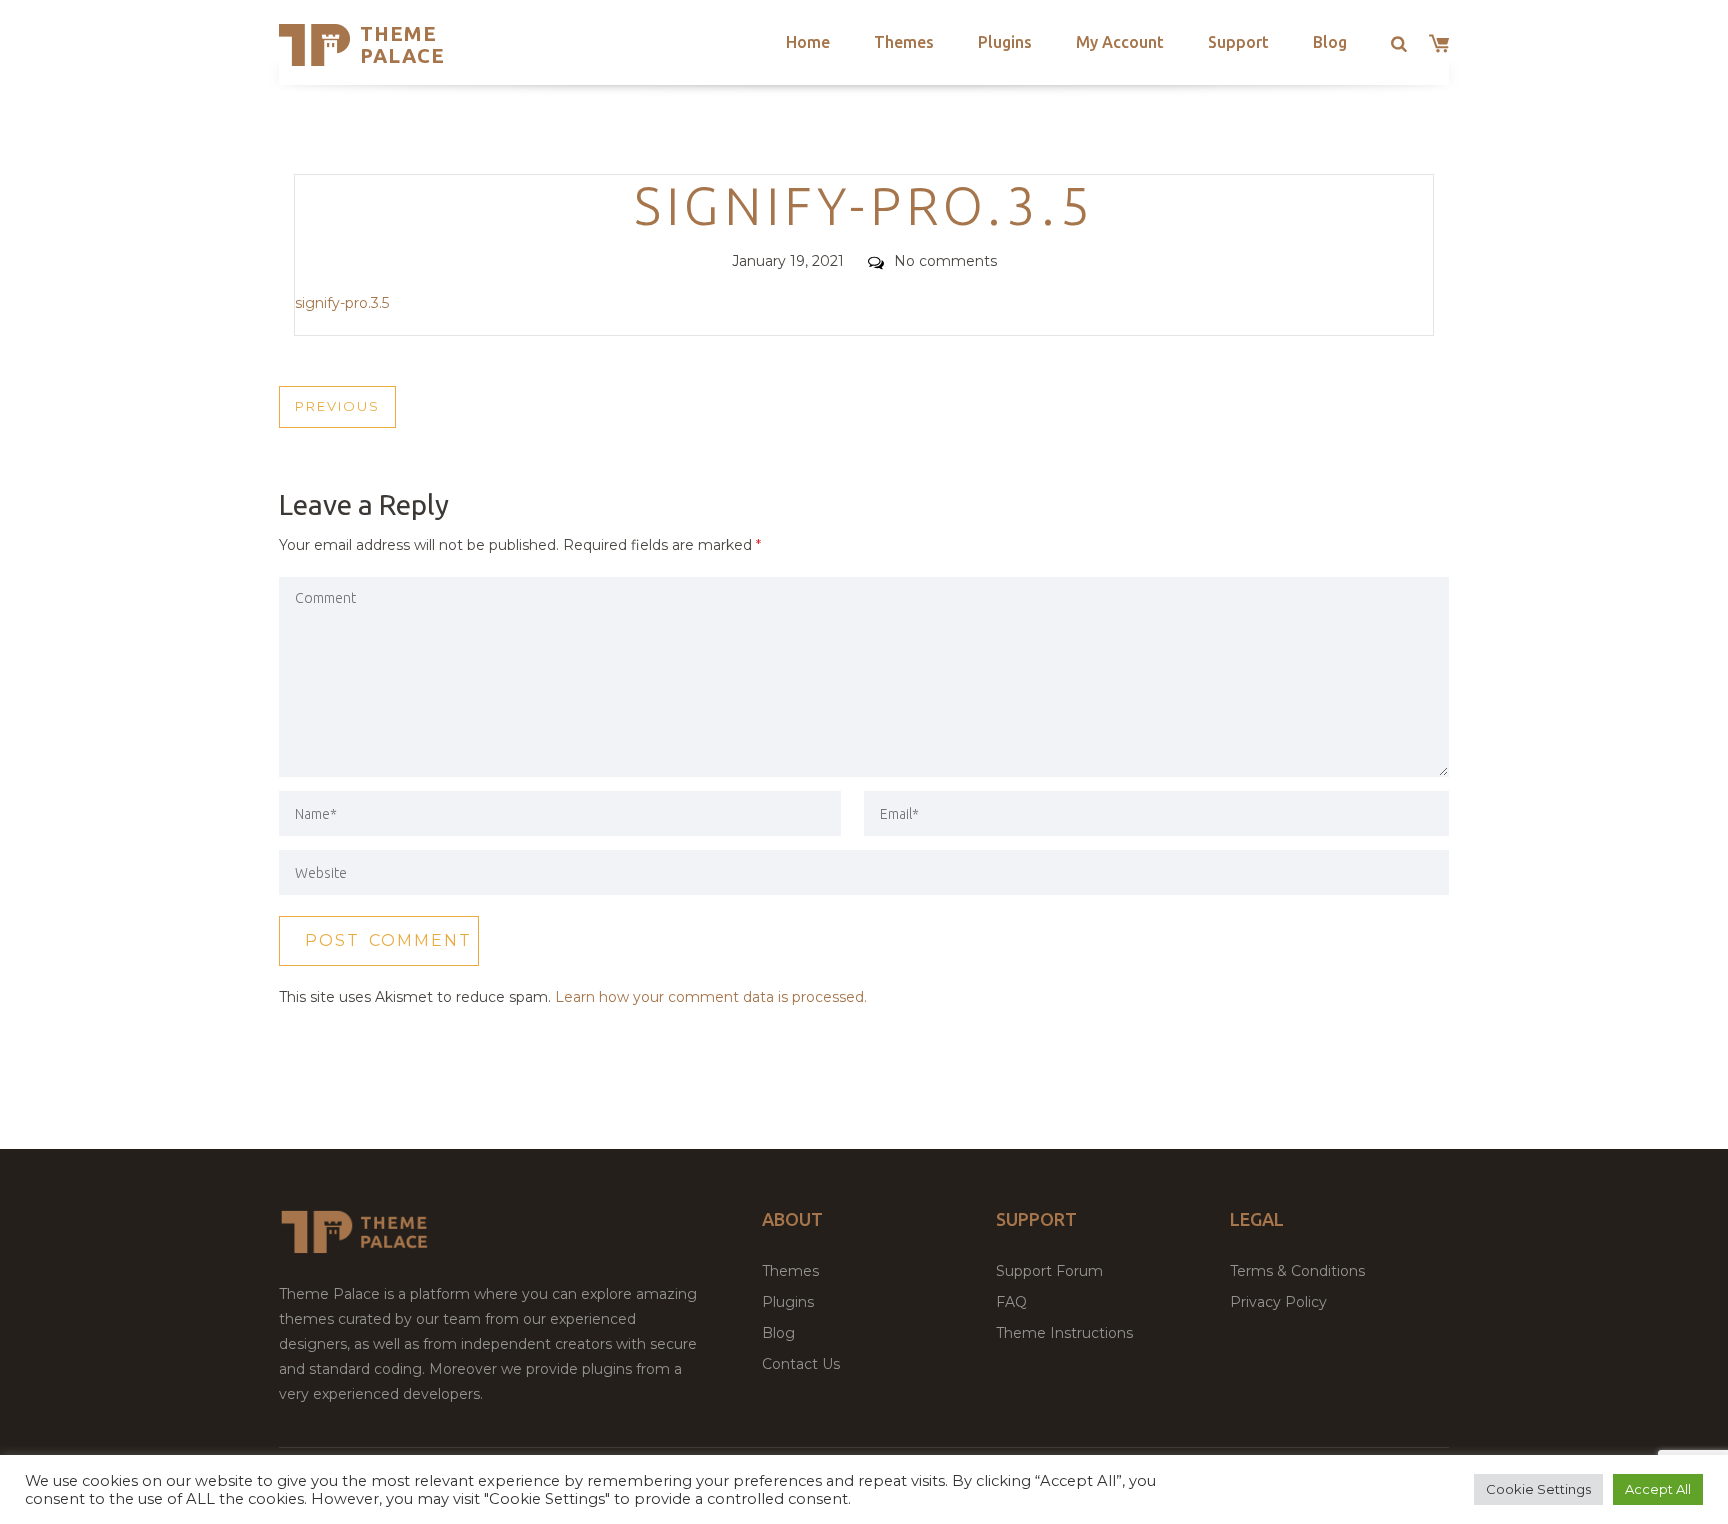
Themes (904, 42)
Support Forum (1049, 1271)
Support (1238, 42)
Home (808, 42)
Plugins (1005, 42)
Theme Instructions (1064, 1333)
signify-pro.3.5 (342, 303)
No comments (945, 261)
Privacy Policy (1278, 1302)
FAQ (1011, 1302)
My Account (1120, 42)
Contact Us (801, 1364)
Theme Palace (402, 44)
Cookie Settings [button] (1538, 1489)
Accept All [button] (1658, 1489)
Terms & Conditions (1297, 1271)
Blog (1330, 42)
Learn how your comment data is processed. (711, 997)
